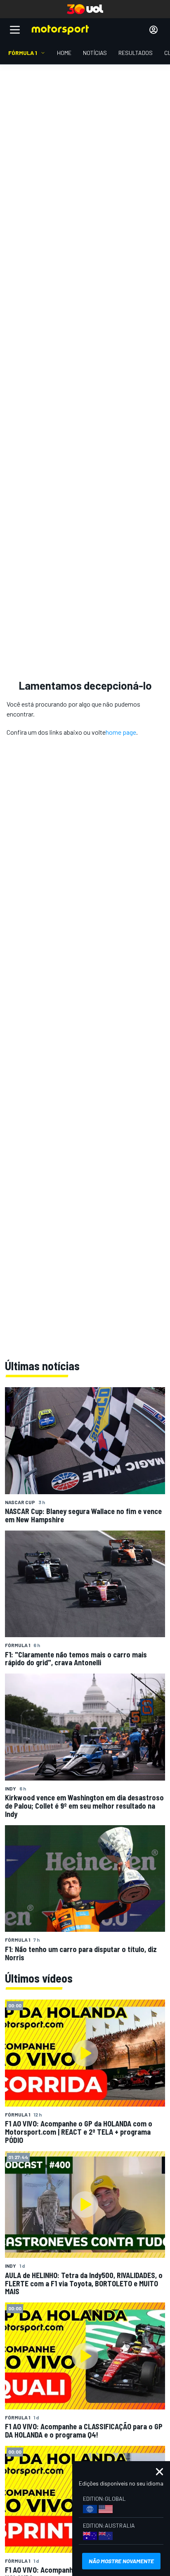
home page (121, 732)
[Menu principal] (15, 30)
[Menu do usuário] (153, 30)
